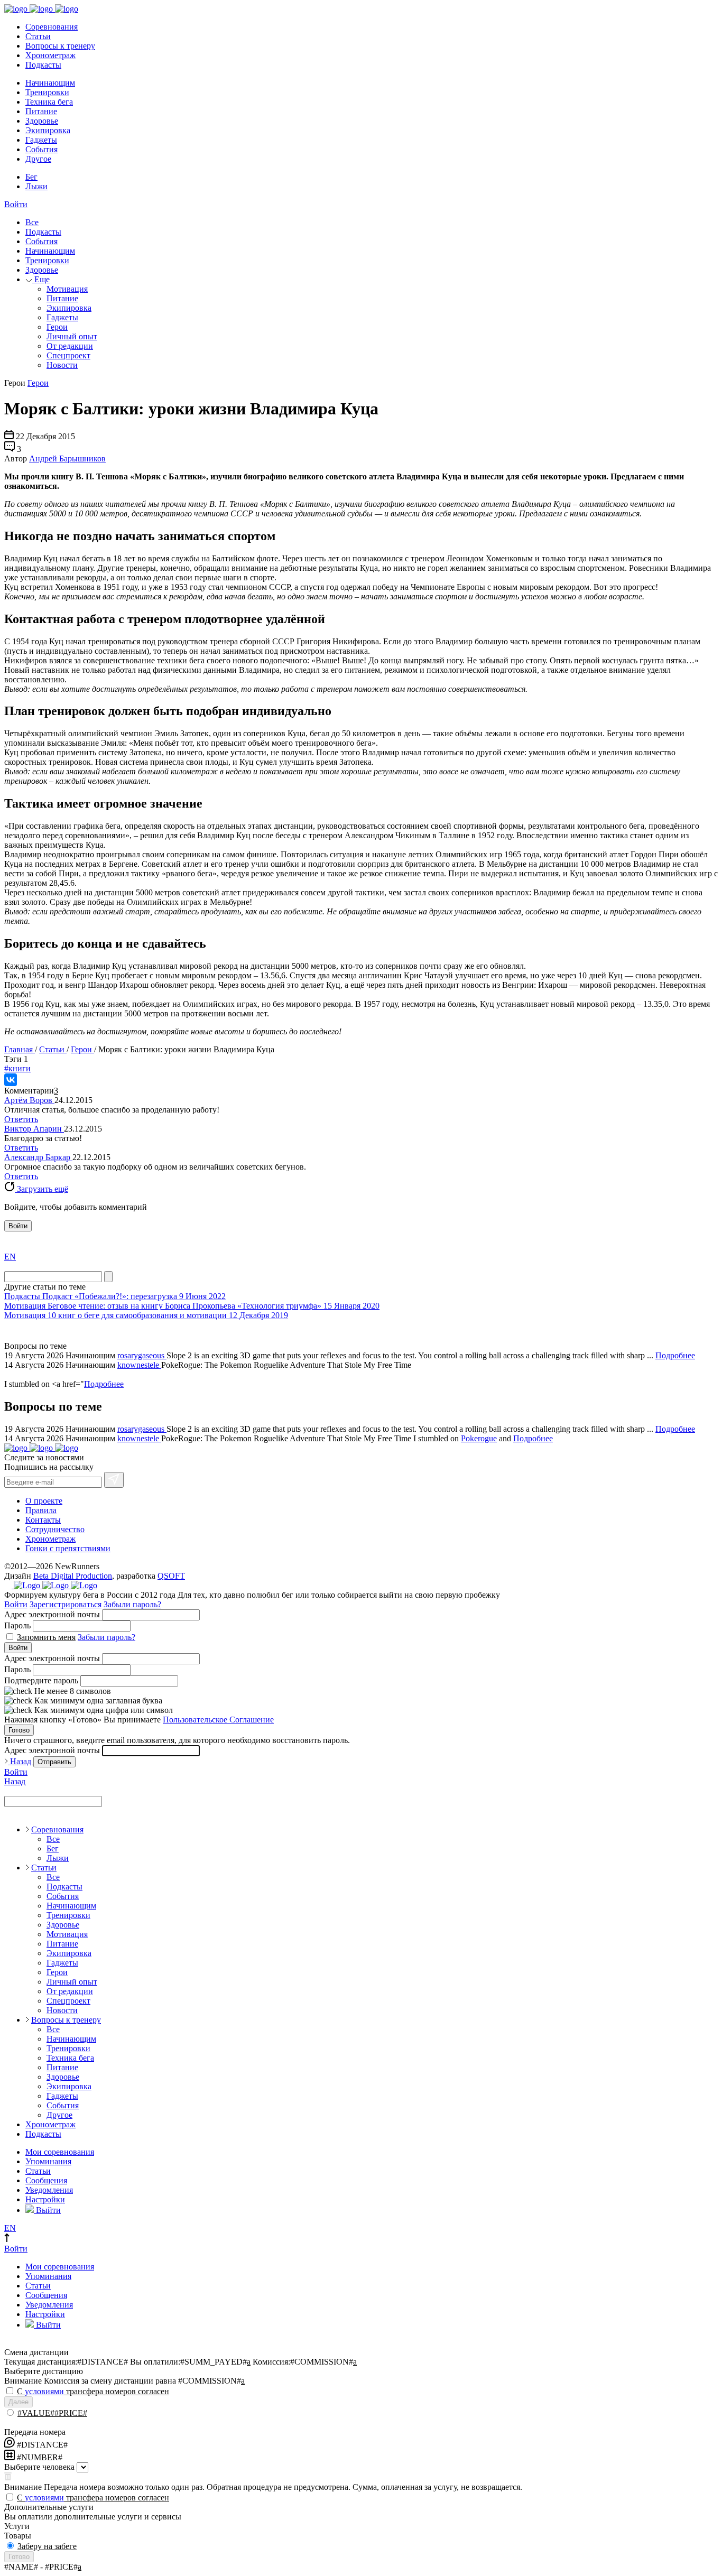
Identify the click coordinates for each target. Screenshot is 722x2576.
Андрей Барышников (67, 458)
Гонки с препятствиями (68, 1548)
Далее (18, 2402)
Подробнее (675, 1355)
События (41, 149)
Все (32, 222)
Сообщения (46, 2180)
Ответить (21, 1119)
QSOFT (171, 1576)
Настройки (45, 2199)
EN (10, 1257)
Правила (41, 1510)
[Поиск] (108, 1277)
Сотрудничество (55, 1529)
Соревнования (52, 27)
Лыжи (36, 186)
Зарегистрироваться (66, 1604)
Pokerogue (479, 1438)
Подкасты (43, 65)
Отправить (54, 1762)
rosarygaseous (142, 1355)
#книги (17, 1068)
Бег (31, 177)
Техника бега (49, 102)
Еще (41, 279)
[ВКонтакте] (11, 1080)
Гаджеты (41, 140)
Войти (16, 204)
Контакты (43, 1520)
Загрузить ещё (41, 1189)
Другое (38, 159)
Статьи (38, 36)
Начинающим (50, 83)
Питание (41, 111)
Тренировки (47, 92)
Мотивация (67, 289)
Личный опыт (72, 336)
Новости (62, 365)
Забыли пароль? (132, 1604)
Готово (19, 1730)
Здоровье (42, 121)
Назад (21, 1761)
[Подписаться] (114, 1480)
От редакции (70, 346)
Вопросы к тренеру (60, 46)
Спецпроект (68, 355)
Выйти (47, 2210)
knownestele (139, 1365)
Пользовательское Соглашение (218, 1720)
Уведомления (49, 2190)
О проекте (44, 1501)
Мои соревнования (60, 2152)
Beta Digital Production (73, 1576)
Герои (57, 327)
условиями (44, 2391)
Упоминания (48, 2161)
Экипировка (48, 130)
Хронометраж (50, 55)
